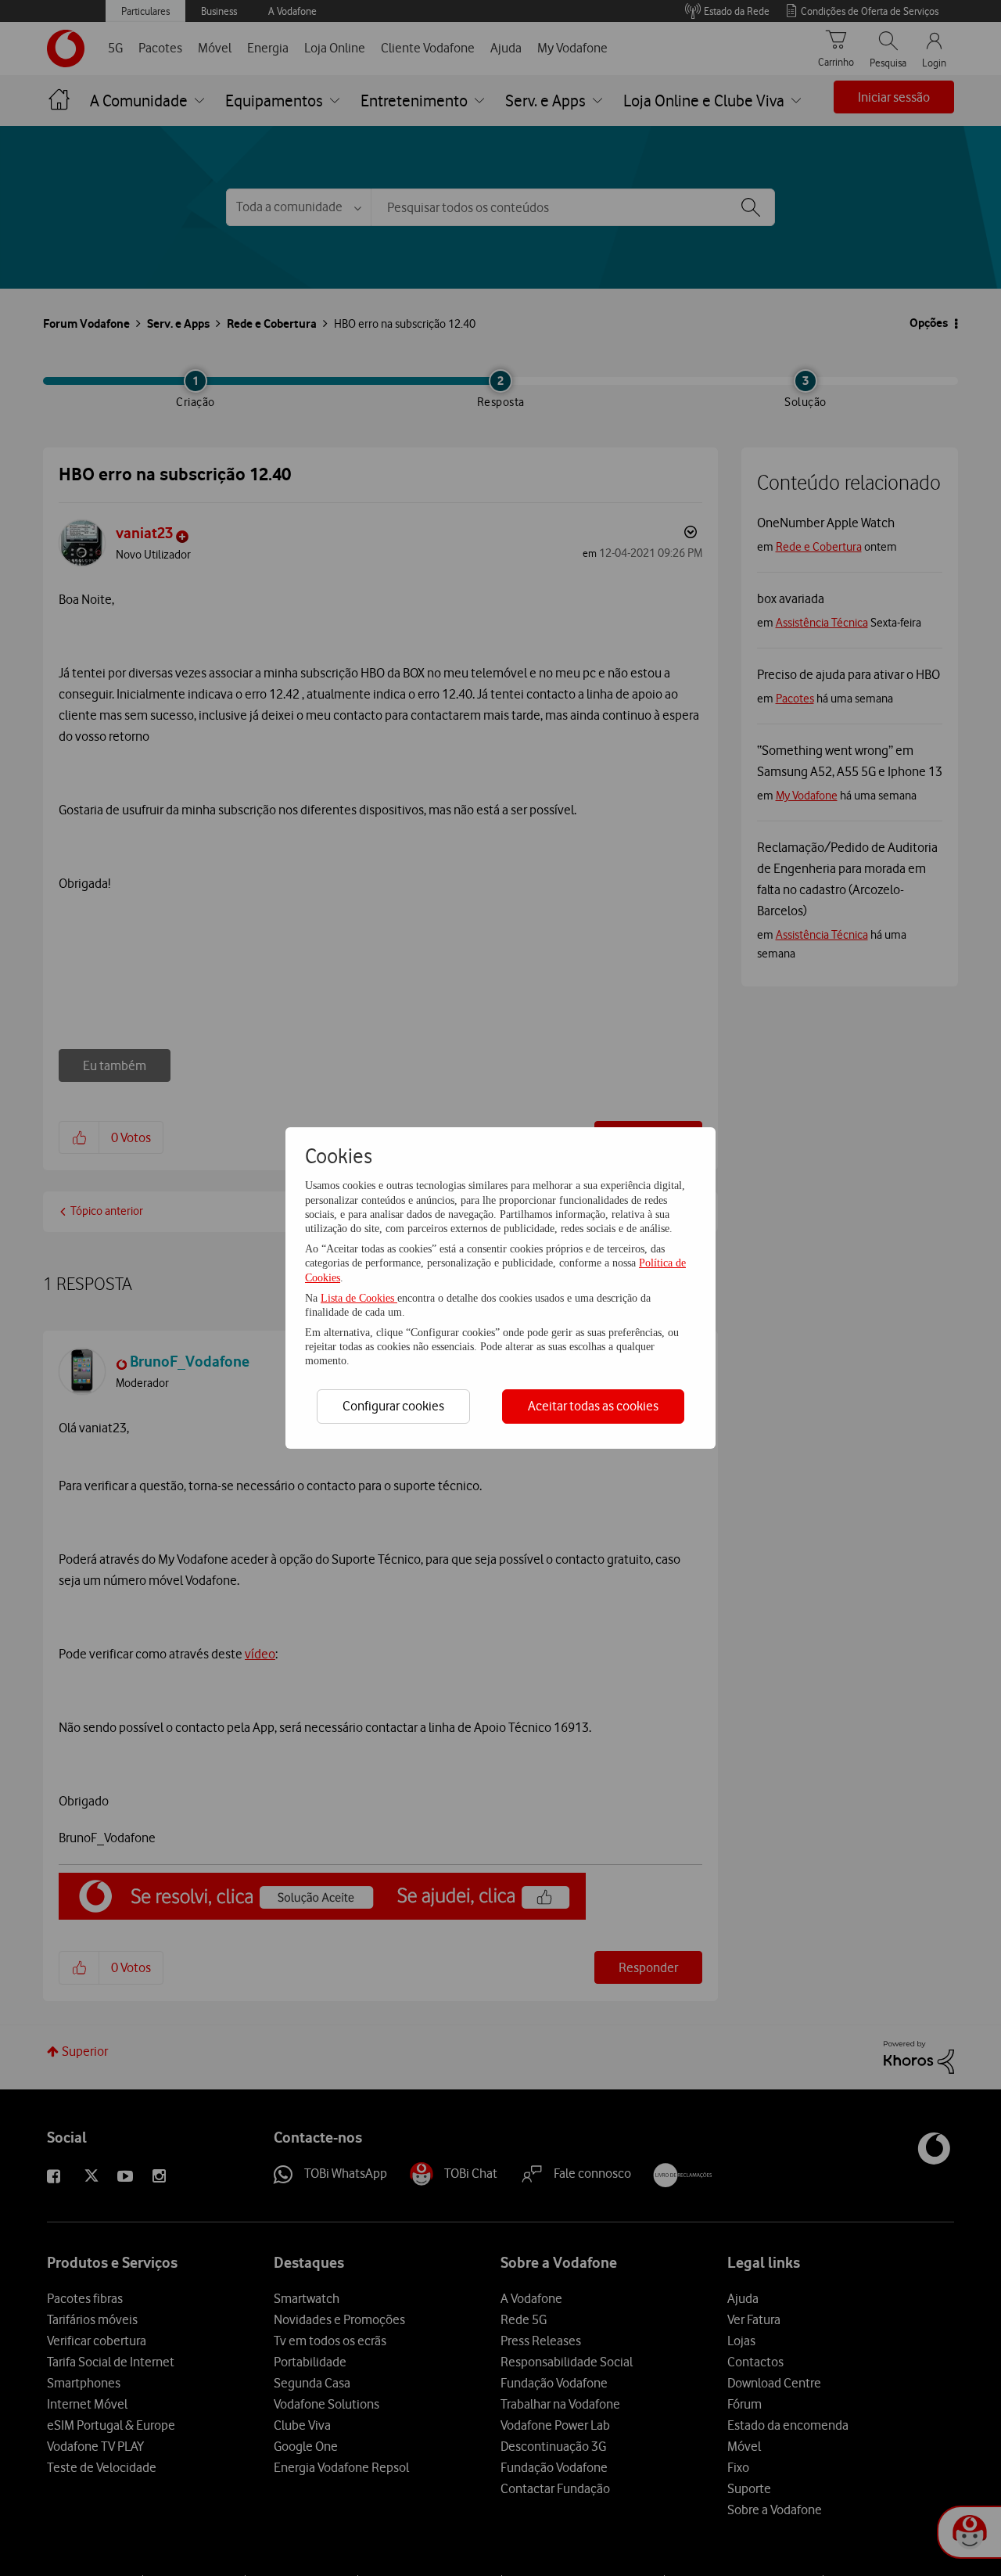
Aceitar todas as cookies (593, 1406)
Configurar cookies (393, 1406)
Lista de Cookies (359, 1298)
